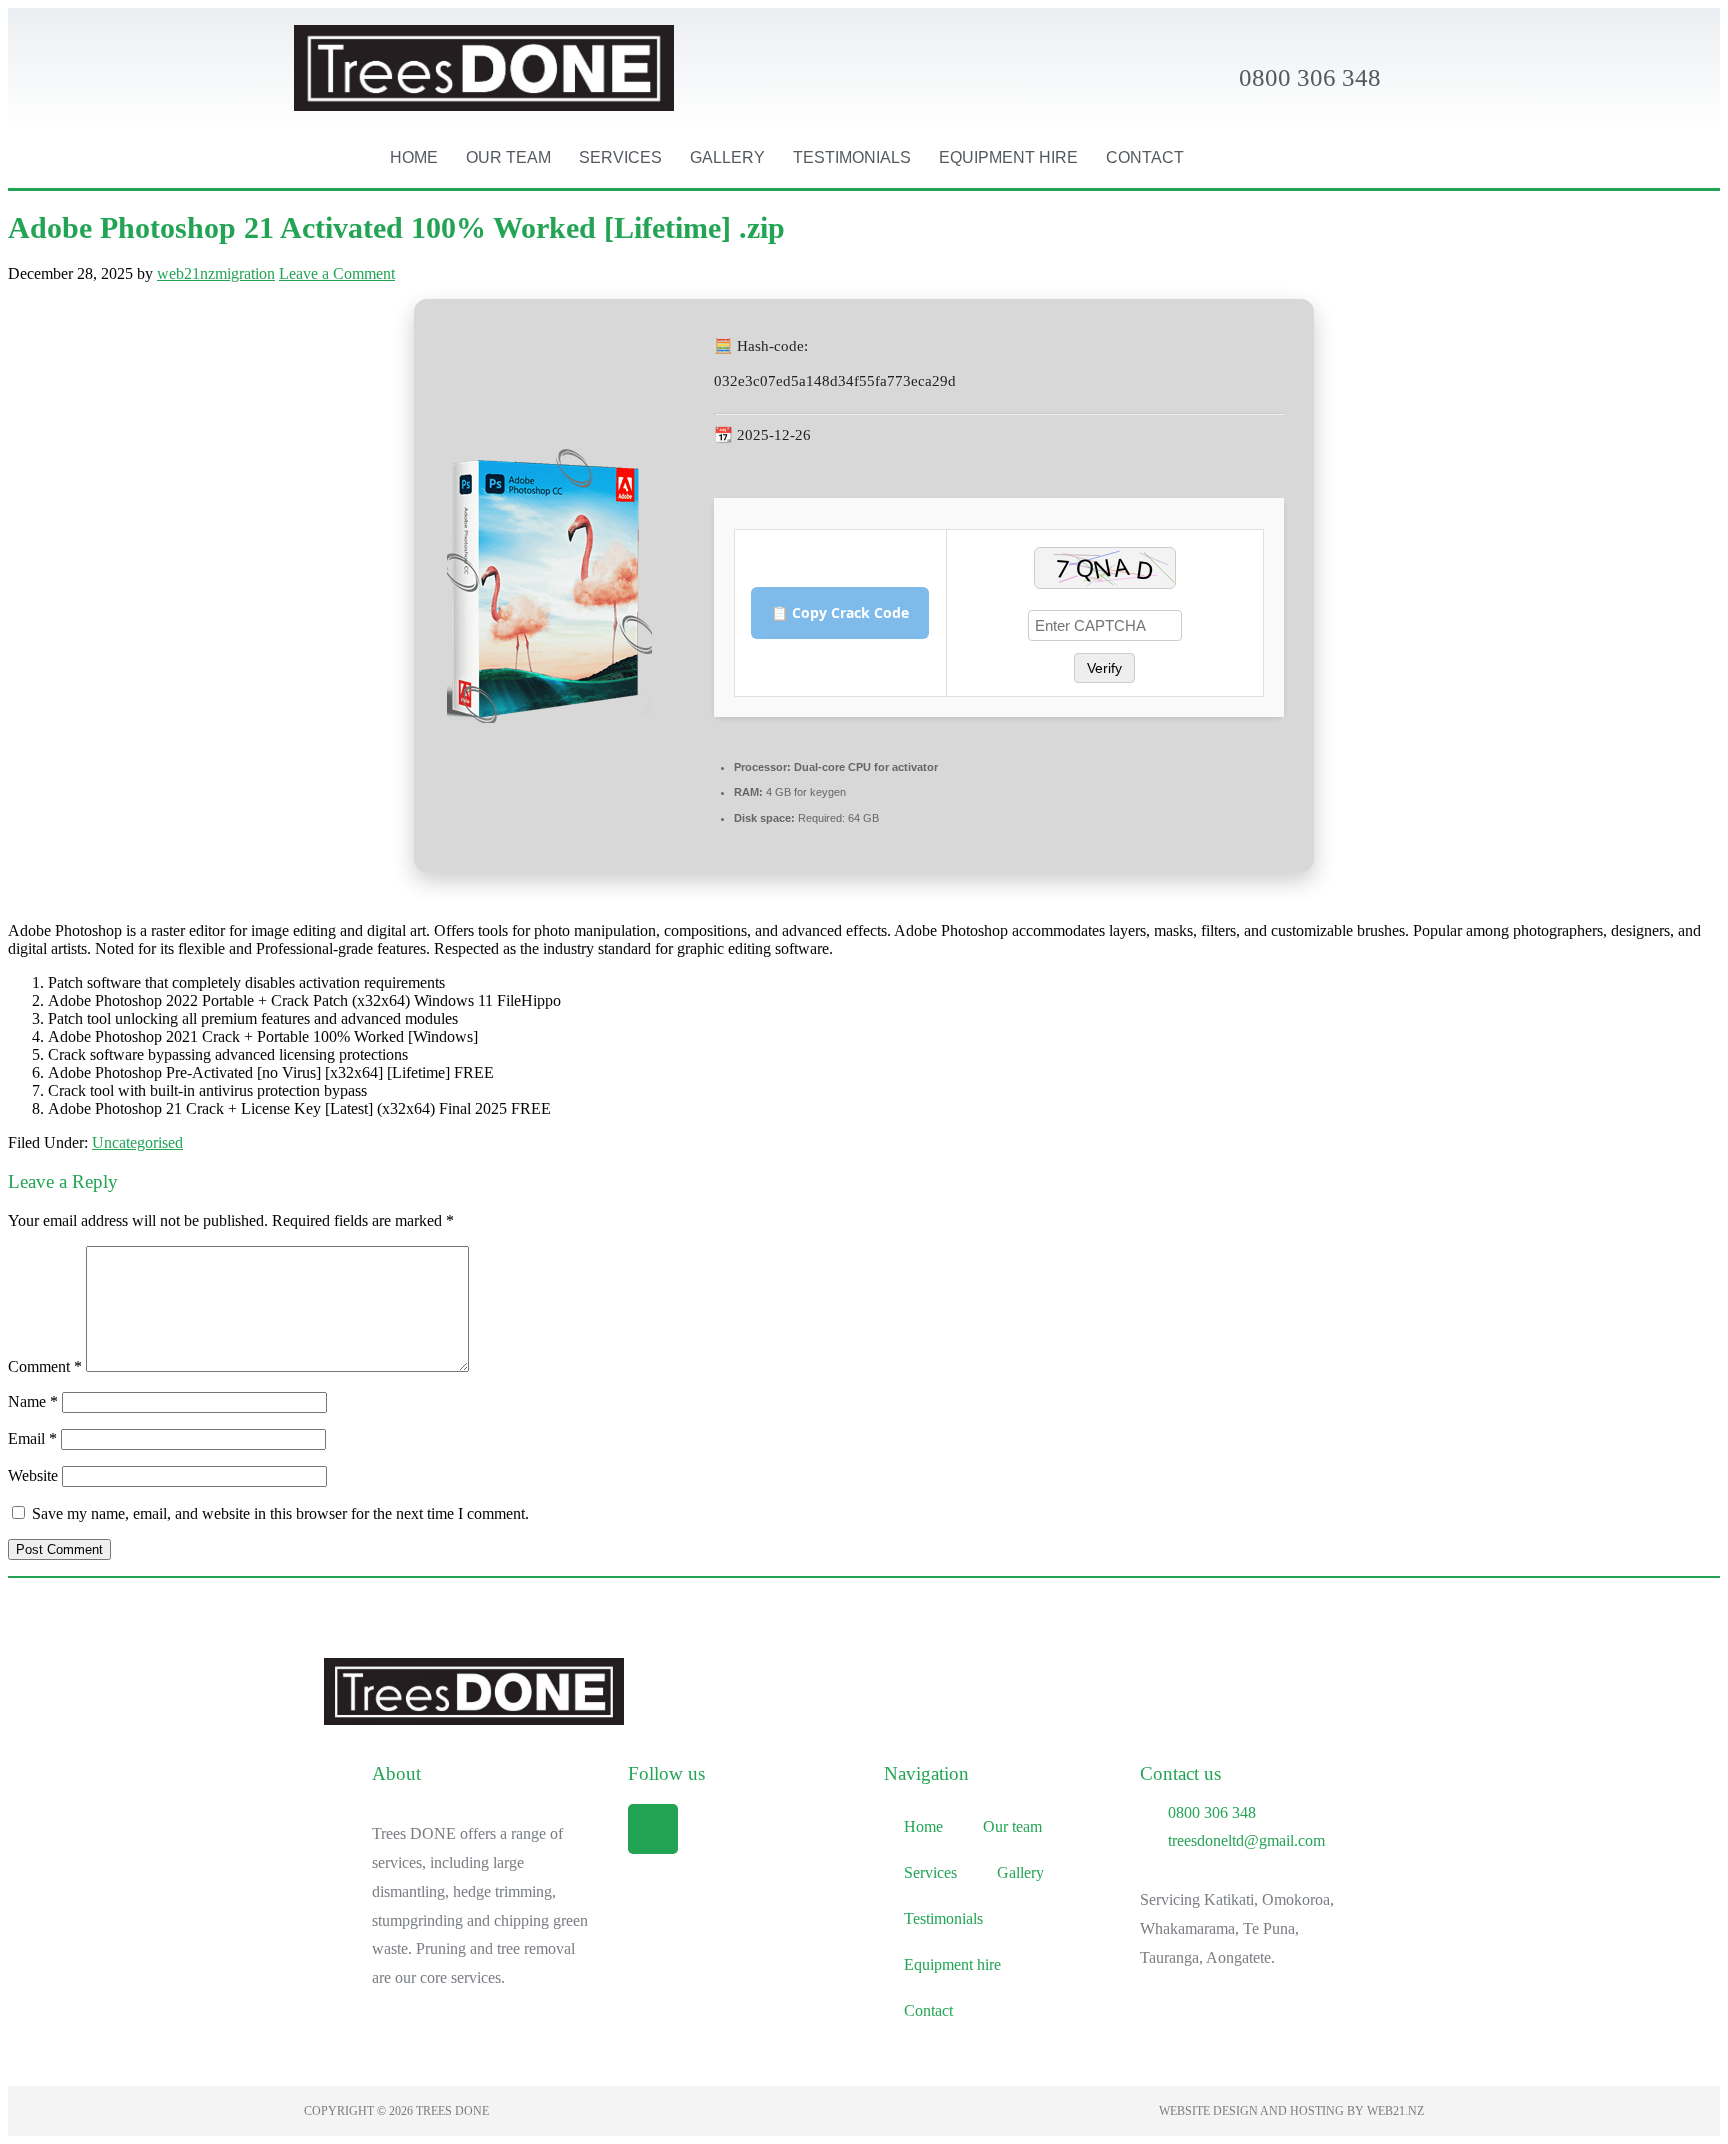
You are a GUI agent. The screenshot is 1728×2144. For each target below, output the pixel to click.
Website (33, 1475)
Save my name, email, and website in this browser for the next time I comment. (280, 1513)
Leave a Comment (337, 273)
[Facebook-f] (1357, 158)
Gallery (727, 157)
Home (414, 157)
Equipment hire (1008, 157)
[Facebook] (653, 1829)
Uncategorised (137, 1142)
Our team (508, 157)
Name (33, 1401)
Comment (45, 1366)
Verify (1104, 668)
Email (32, 1438)
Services (620, 157)
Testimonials (852, 157)
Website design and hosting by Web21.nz (1291, 2111)
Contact (1145, 157)
